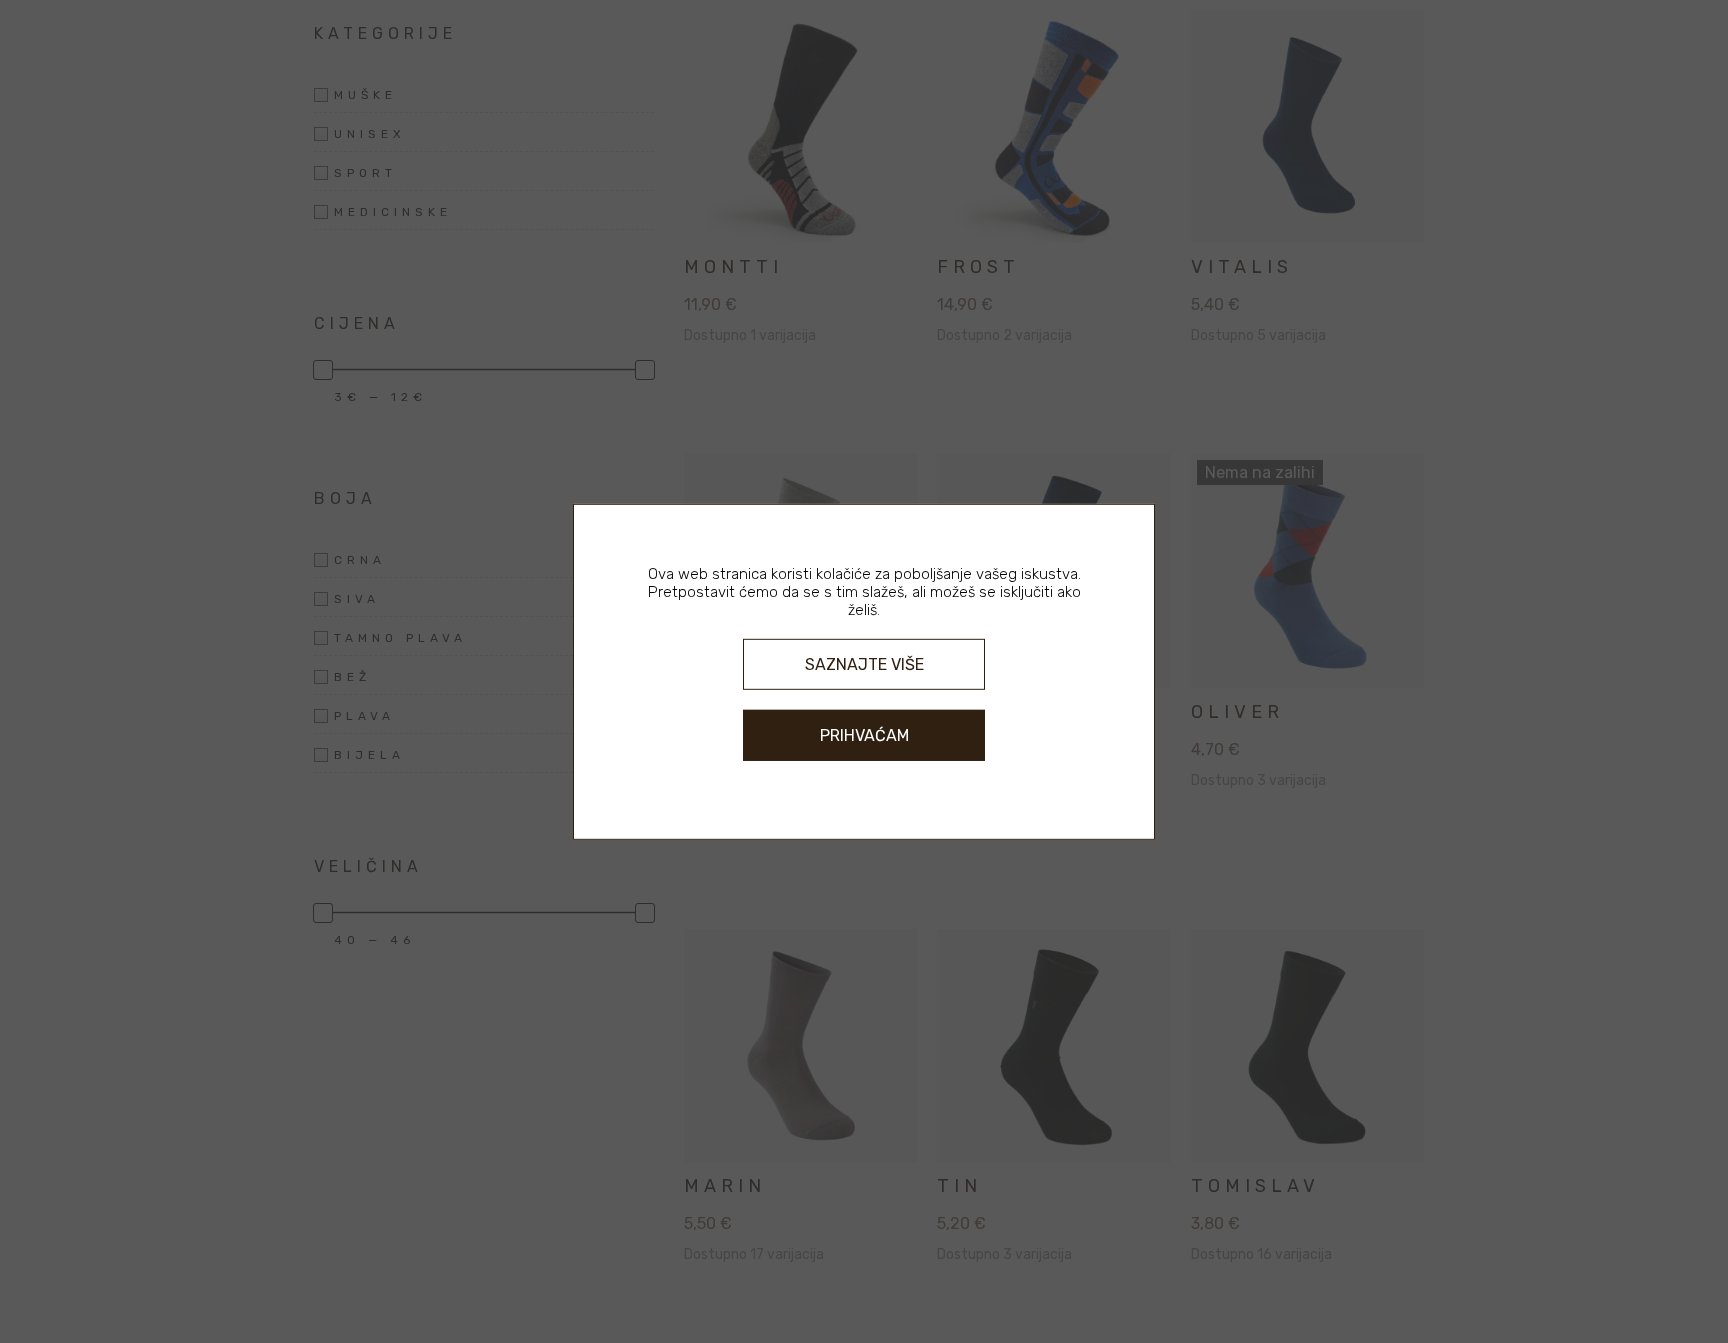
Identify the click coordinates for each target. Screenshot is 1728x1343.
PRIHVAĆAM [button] (864, 735)
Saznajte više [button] (864, 663)
